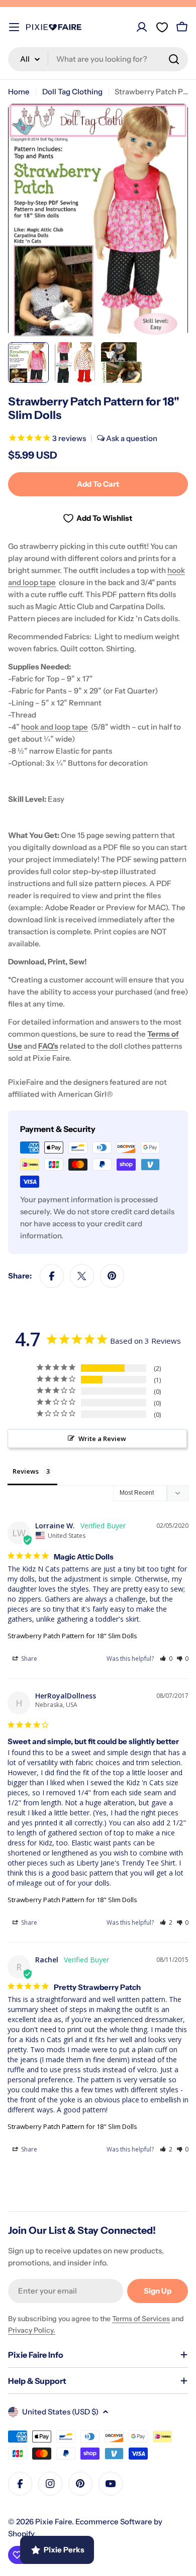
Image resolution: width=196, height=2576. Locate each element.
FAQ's (48, 1046)
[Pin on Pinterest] (112, 1276)
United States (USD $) (60, 2412)
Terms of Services (141, 2319)
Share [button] (28, 1659)
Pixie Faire (54, 2522)
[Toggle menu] (14, 27)
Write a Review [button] (102, 1439)
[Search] (174, 59)
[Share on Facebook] (52, 1276)
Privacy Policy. (32, 2330)
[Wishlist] (162, 27)
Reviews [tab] (26, 1471)
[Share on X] (82, 1276)
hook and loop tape (55, 727)
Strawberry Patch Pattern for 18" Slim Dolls (72, 1636)
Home (19, 92)
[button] (166, 1659)
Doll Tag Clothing (72, 92)
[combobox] (98, 59)
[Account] (142, 27)
